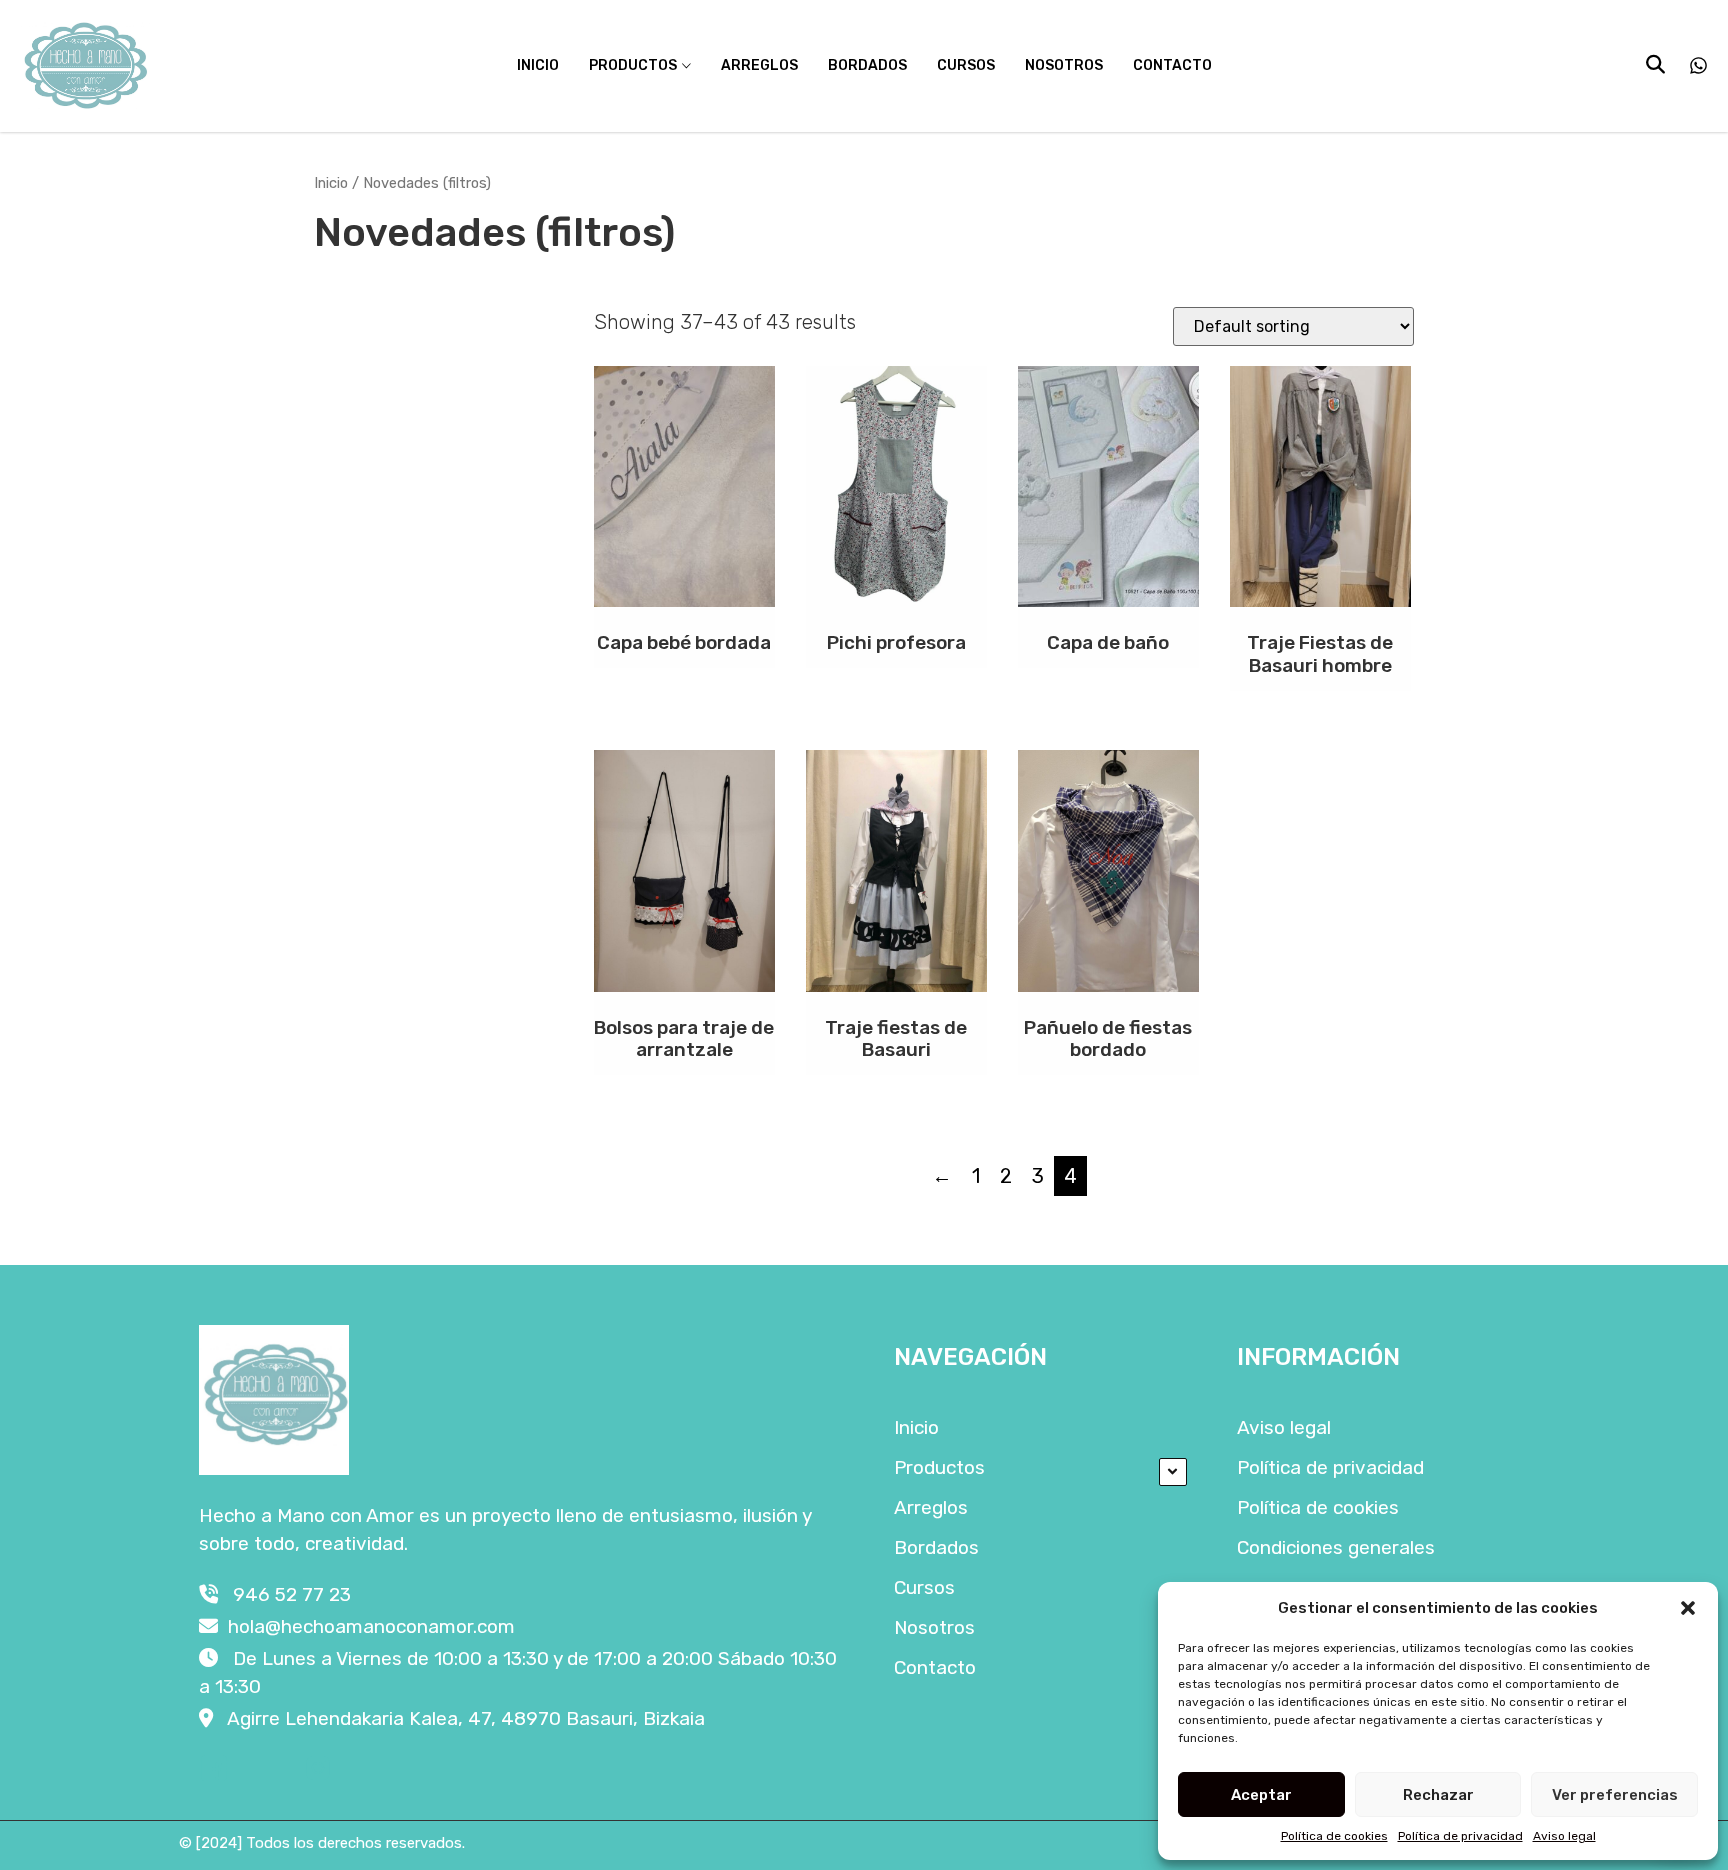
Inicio (538, 65)
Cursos (966, 65)
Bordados (867, 65)
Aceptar (1261, 1795)
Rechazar (1438, 1795)
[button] (1688, 1608)
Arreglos (759, 65)
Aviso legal (1564, 1836)
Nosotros (1064, 65)
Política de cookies (1334, 1836)
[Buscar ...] (1655, 64)
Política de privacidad (1460, 1836)
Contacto (1172, 65)
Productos (633, 65)
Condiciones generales (1336, 1547)
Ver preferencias (1615, 1795)
